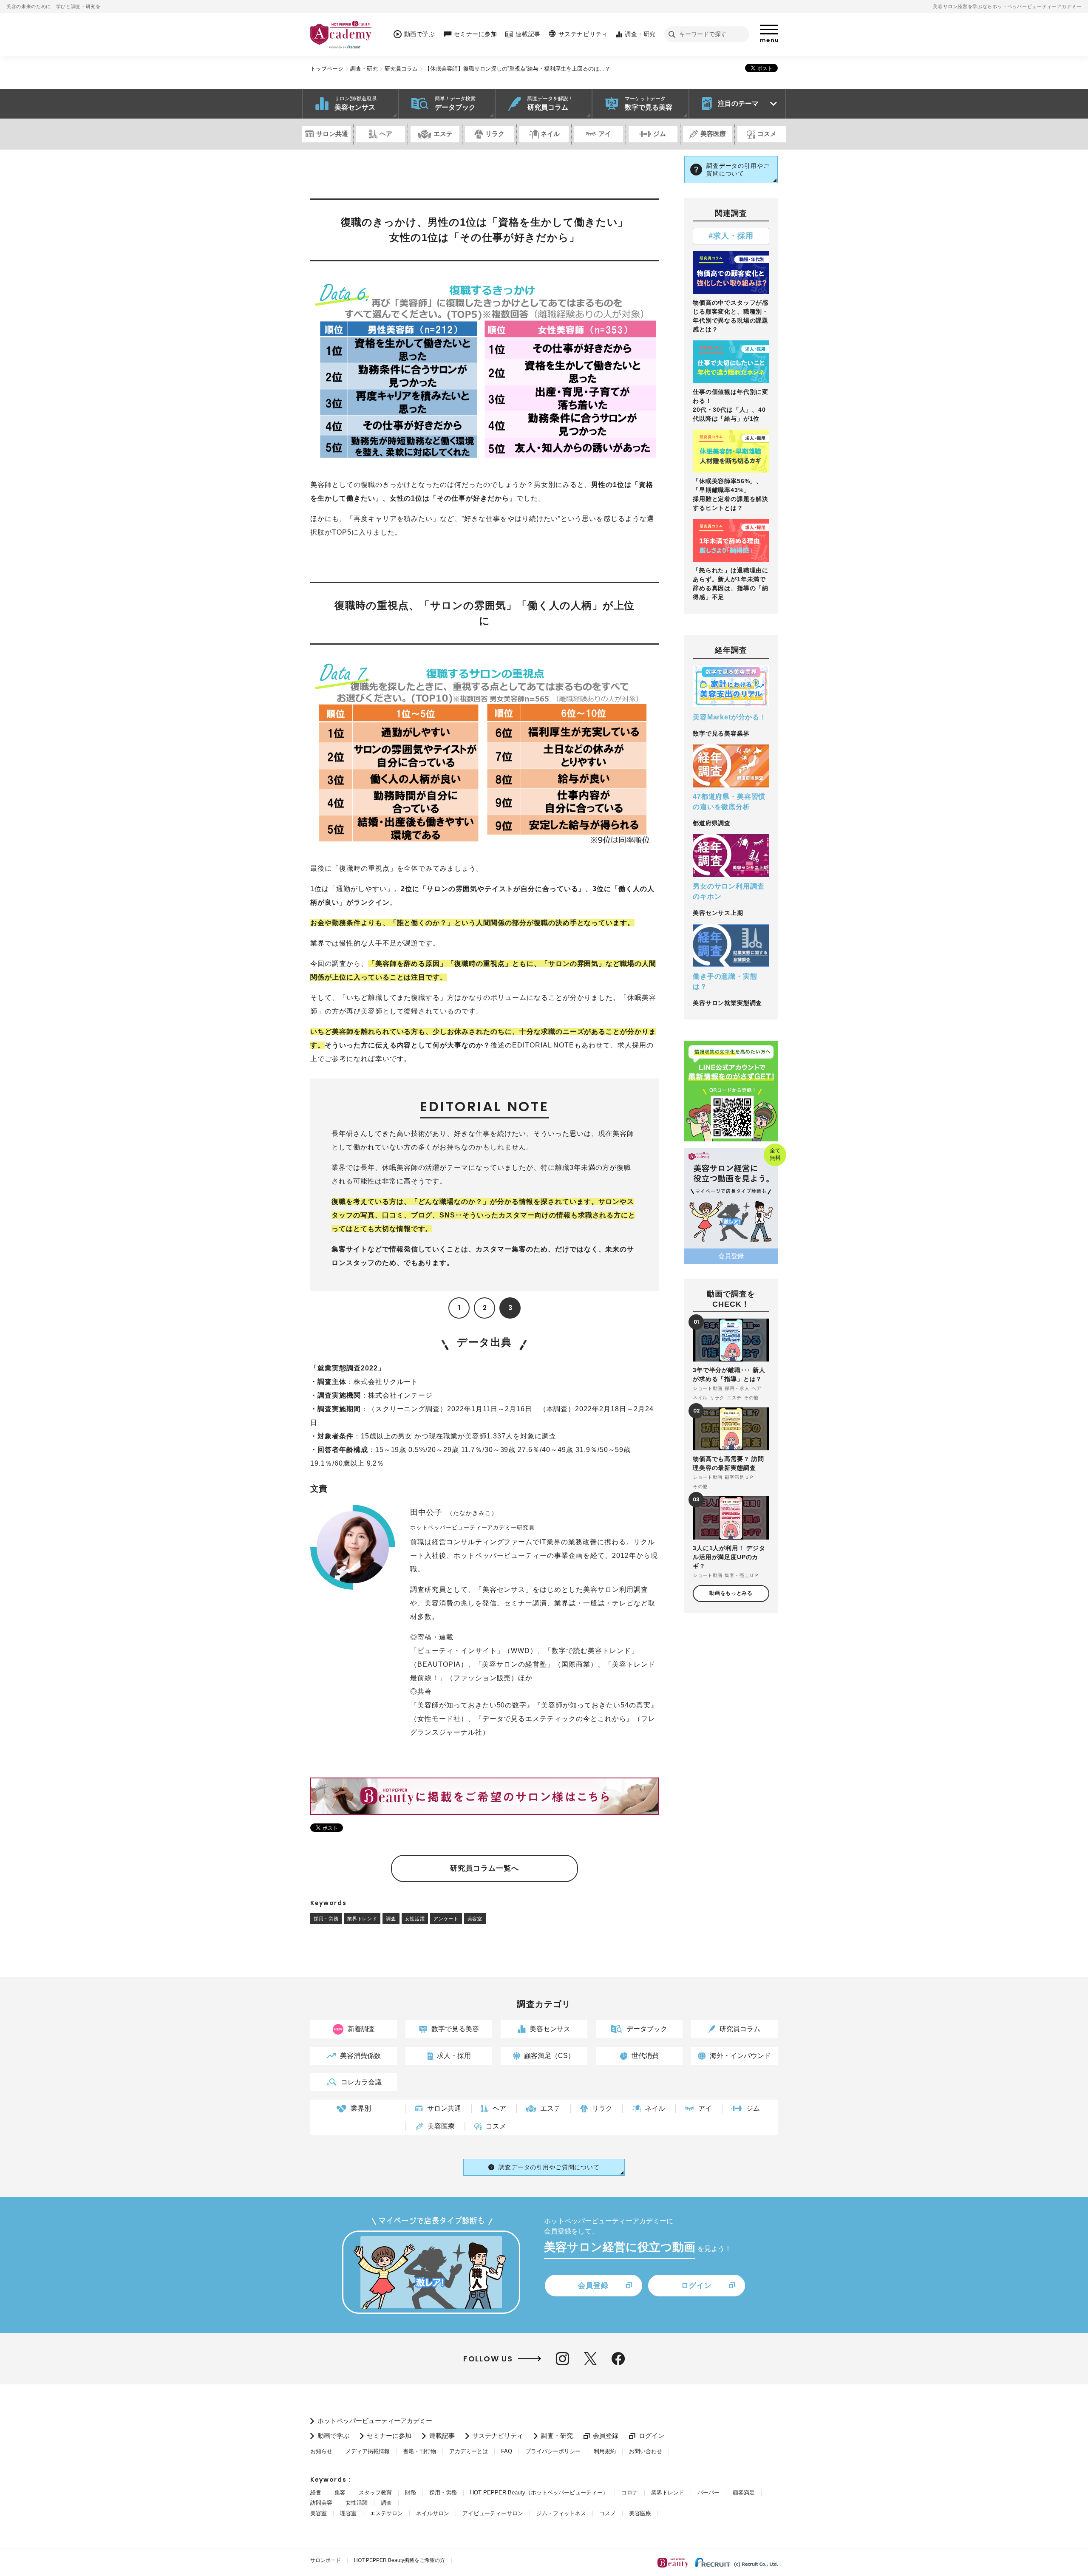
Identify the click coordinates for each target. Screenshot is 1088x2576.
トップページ (327, 69)
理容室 (348, 2513)
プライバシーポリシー (553, 2451)
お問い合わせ (646, 2451)
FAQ (507, 2451)
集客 (340, 2492)
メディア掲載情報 (368, 2451)
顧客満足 (744, 2492)
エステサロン (386, 2513)
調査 (391, 1919)
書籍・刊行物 (419, 2451)
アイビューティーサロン (493, 2513)
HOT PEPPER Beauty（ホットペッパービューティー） (539, 2492)
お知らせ (321, 2451)
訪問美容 (321, 2503)
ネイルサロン (433, 2513)
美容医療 (640, 2513)
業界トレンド (362, 1919)
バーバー (708, 2492)
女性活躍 (415, 1919)
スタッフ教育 (375, 2492)
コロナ (630, 2492)
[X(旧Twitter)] (590, 2359)
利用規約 (605, 2451)
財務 (411, 2492)
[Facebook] (618, 2359)
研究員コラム (401, 69)
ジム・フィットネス (561, 2513)
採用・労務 (326, 1919)
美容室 (475, 1919)
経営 (316, 2492)
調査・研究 (364, 69)
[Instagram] (562, 2359)
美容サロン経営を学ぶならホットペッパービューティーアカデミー (1007, 6)
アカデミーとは (469, 2451)
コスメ (608, 2513)
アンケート (446, 1919)
